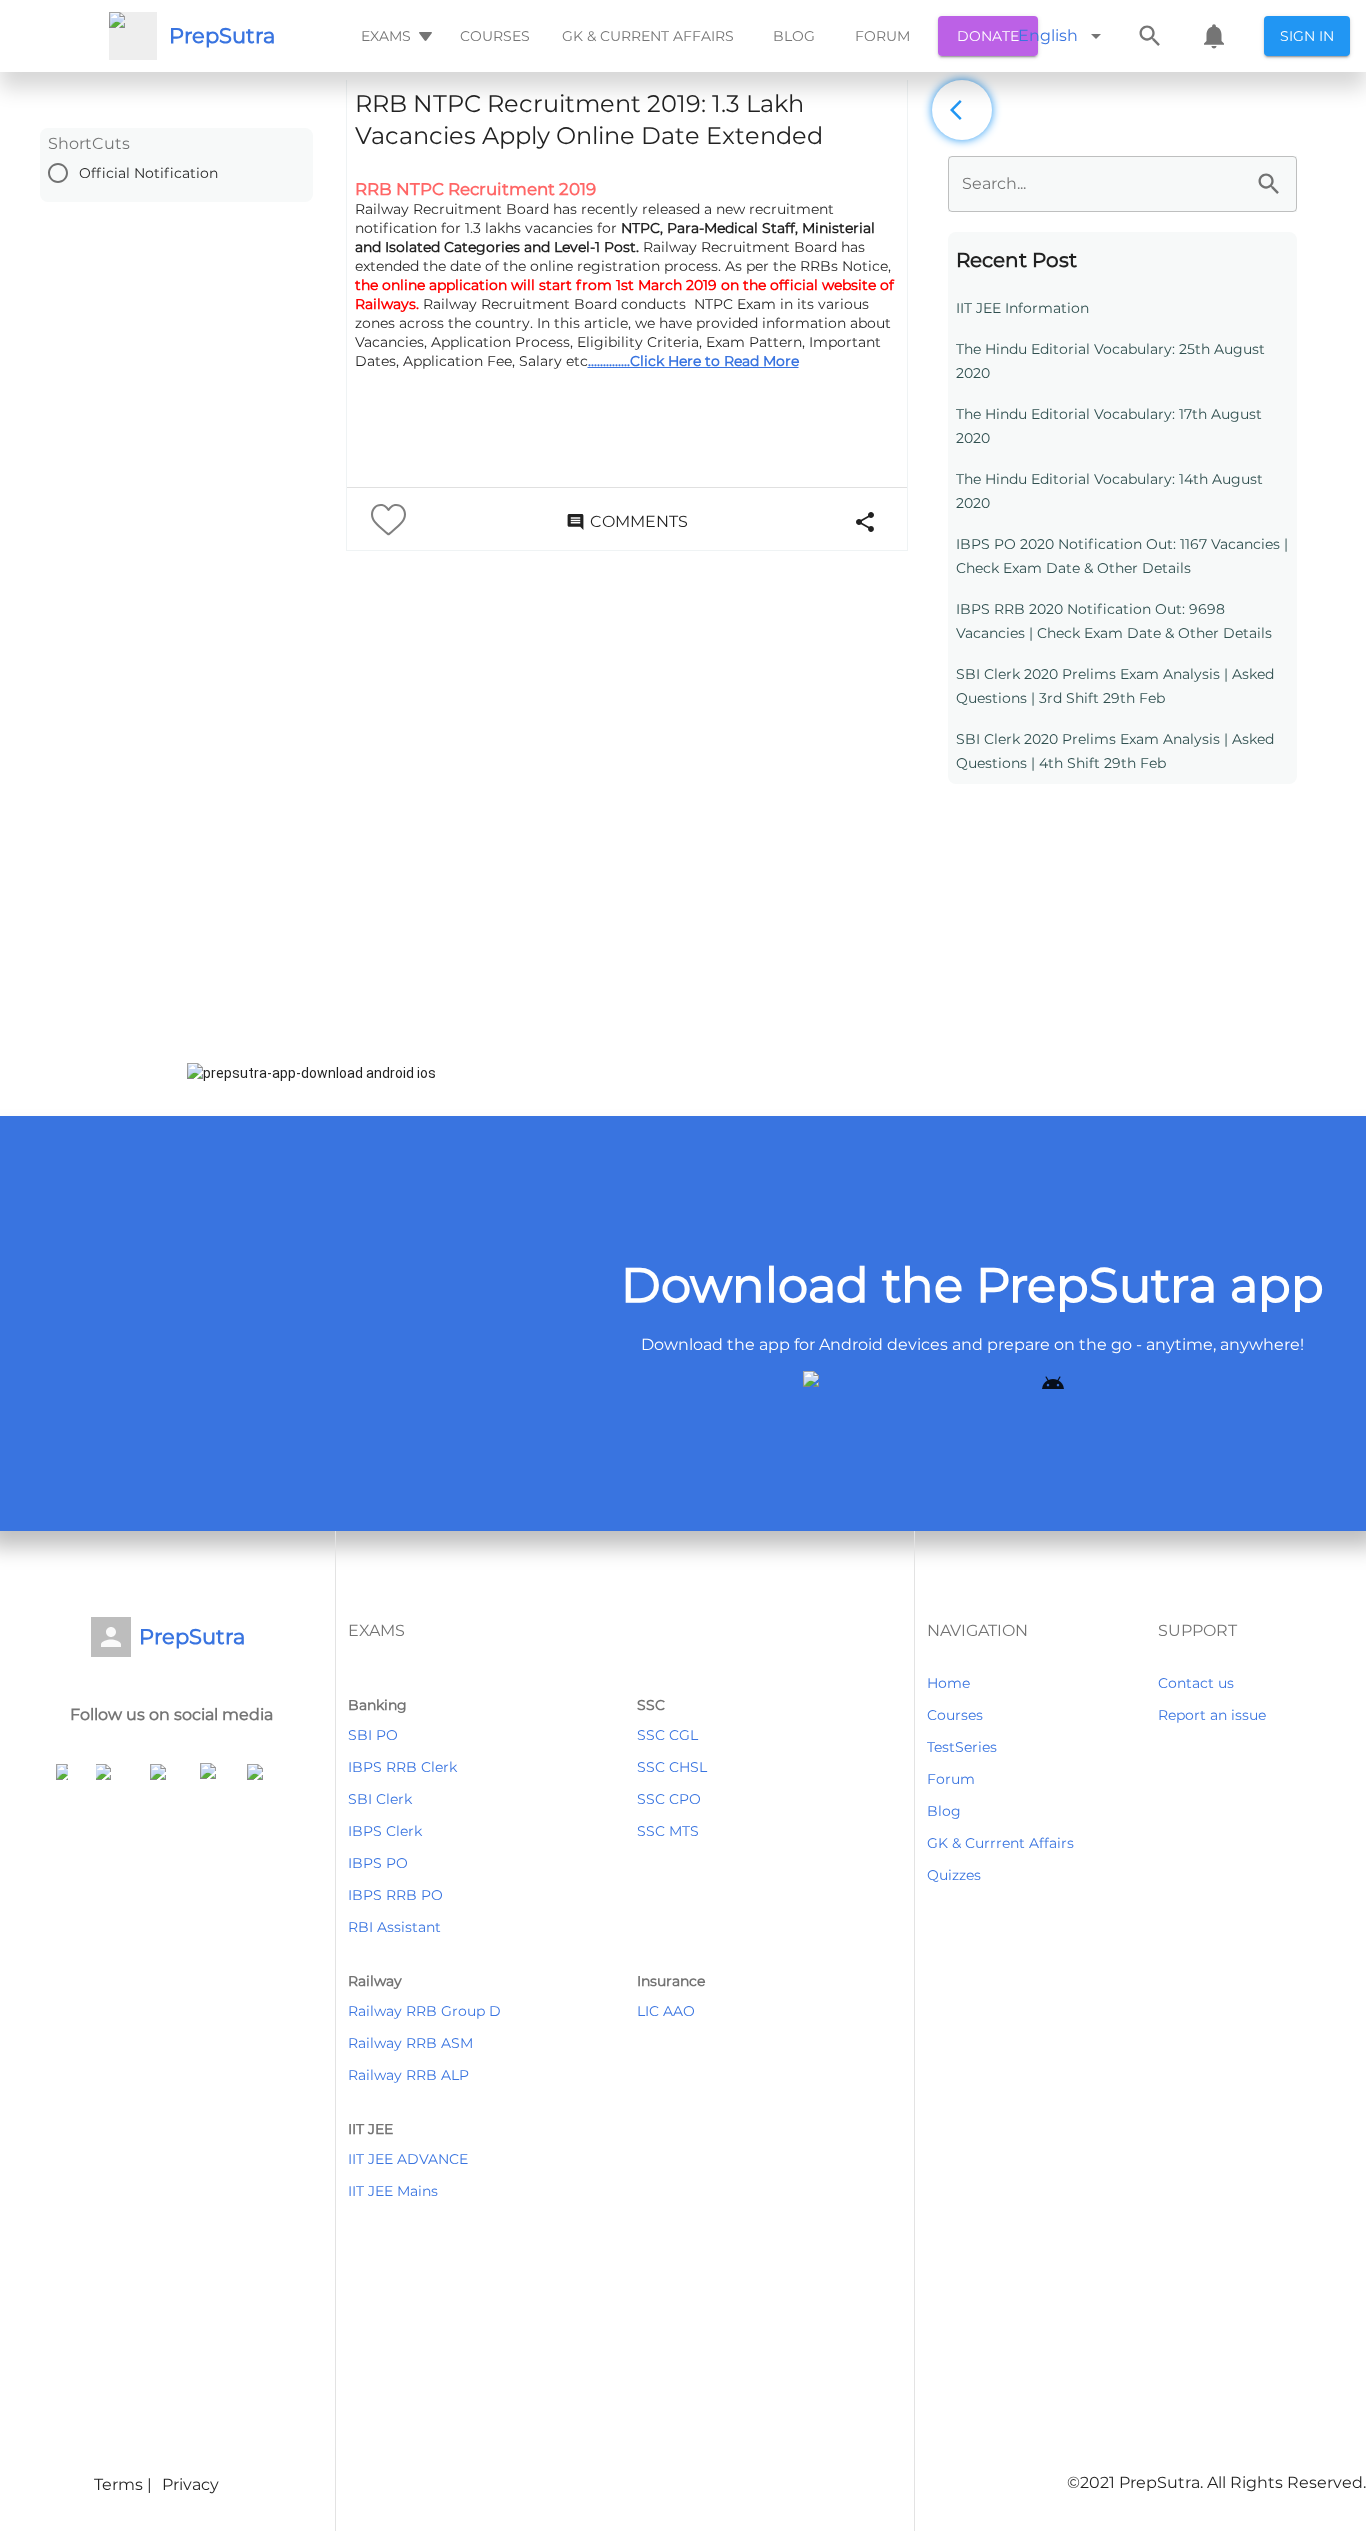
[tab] (394, 36)
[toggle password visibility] (1269, 184)
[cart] (1214, 36)
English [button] (1048, 35)
